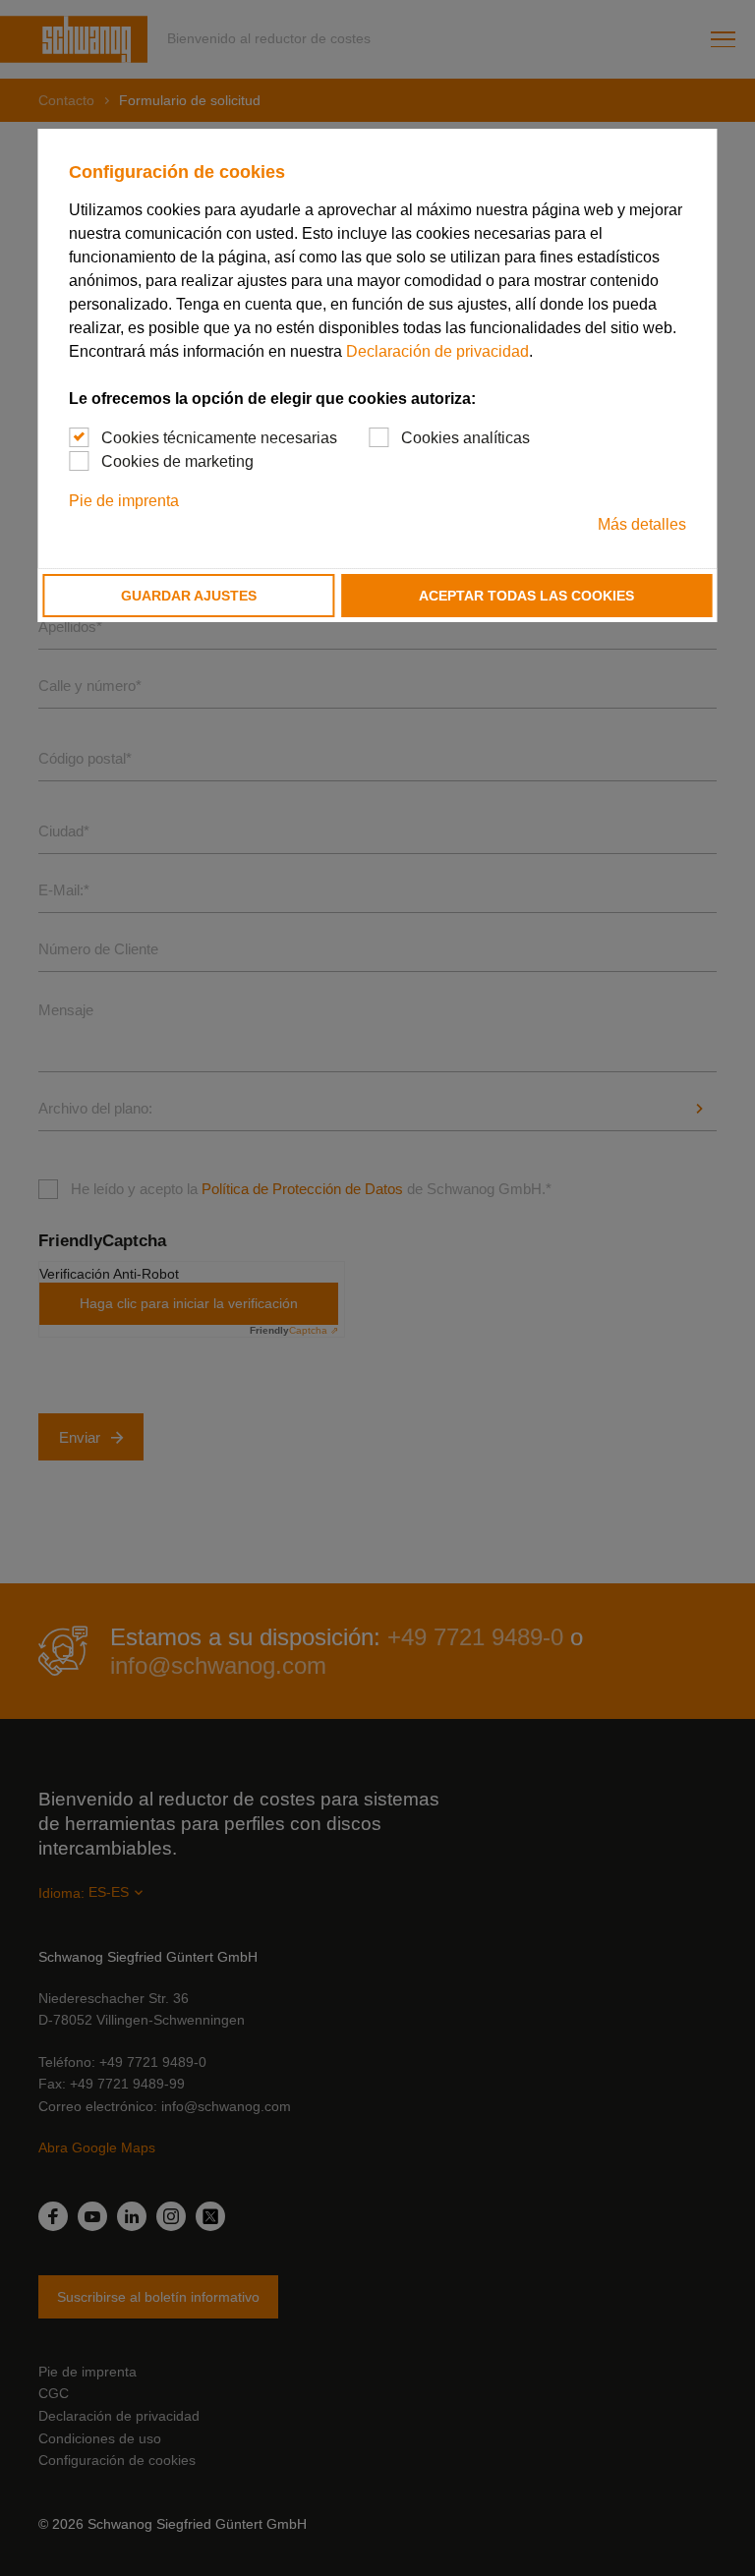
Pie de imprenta (124, 501)
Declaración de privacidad (437, 351)
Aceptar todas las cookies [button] (526, 596)
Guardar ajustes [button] (189, 596)
